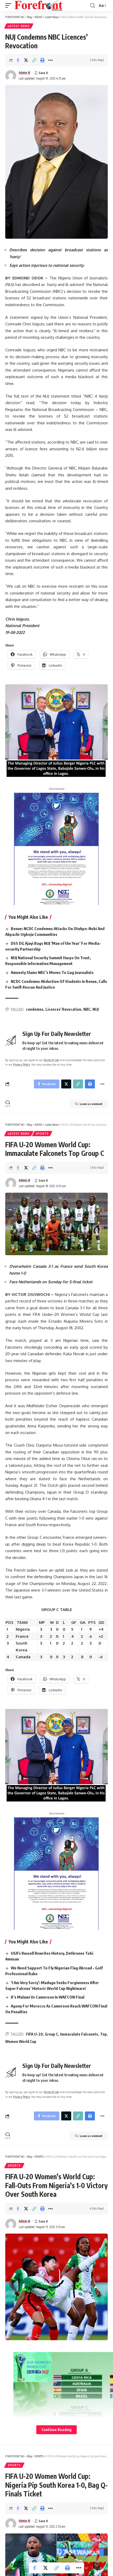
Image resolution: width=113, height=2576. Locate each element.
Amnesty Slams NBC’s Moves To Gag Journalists (52, 972)
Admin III (24, 73)
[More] (50, 60)
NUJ (96, 1009)
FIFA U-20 (34, 2034)
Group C (52, 2034)
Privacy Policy (21, 1064)
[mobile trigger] (10, 6)
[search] (93, 6)
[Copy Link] (34, 60)
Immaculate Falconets (79, 2034)
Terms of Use (51, 1060)
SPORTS (42, 1134)
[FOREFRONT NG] (38, 6)
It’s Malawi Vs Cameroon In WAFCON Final (48, 1997)
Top (103, 2034)
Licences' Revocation (63, 1009)
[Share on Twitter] (26, 60)
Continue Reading (56, 2430)
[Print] (42, 60)
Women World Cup (21, 2041)
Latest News (19, 26)
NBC (87, 1009)
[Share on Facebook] (18, 60)
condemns (35, 1009)
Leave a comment (91, 1104)
